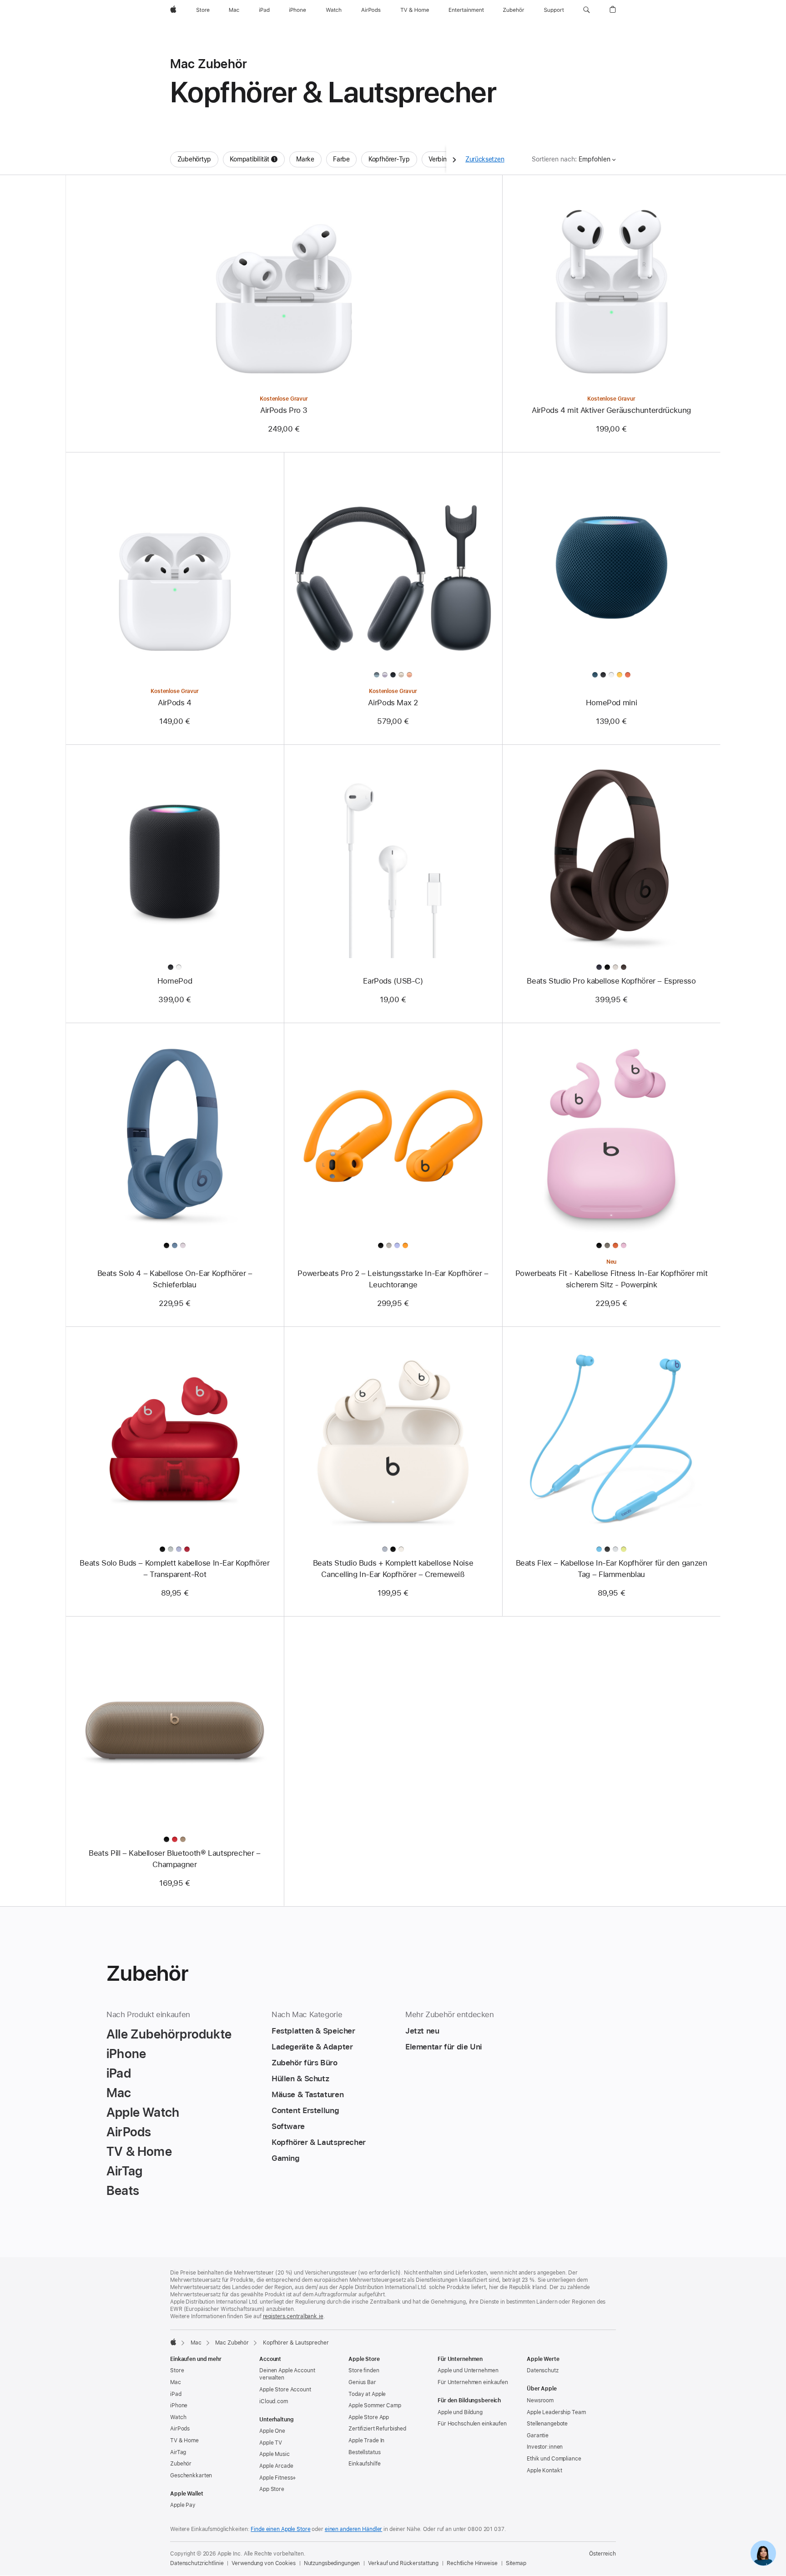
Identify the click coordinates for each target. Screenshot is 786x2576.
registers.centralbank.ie (293, 2316)
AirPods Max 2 (393, 703)
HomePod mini (612, 703)
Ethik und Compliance (554, 2459)
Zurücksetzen (485, 159)
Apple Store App (369, 2417)
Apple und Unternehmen (468, 2370)
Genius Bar (362, 2382)
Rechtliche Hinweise (472, 2563)
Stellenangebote (547, 2424)
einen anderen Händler (353, 2529)
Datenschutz (543, 2370)
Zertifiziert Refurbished (377, 2429)
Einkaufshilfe (364, 2464)
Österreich (602, 2554)
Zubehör (181, 2464)
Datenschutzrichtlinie (197, 2563)
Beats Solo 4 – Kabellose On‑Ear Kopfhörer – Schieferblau (175, 1279)
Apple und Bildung (460, 2412)
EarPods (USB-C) (393, 981)
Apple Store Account (285, 2390)
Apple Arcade (276, 2466)
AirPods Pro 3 (284, 410)
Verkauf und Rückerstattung (403, 2563)
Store (177, 2370)
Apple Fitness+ (278, 2478)
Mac (196, 2343)
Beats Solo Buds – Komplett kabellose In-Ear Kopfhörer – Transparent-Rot (174, 1569)
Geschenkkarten (191, 2476)
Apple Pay (183, 2505)
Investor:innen (545, 2447)
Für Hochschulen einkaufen (472, 2424)
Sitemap (516, 2563)
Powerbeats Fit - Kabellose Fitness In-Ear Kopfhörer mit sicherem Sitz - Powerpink (611, 1279)
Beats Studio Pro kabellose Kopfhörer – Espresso (611, 981)
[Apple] (173, 2342)
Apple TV (271, 2443)
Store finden (364, 2370)
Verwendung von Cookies (263, 2563)
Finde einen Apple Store (280, 2529)
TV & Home (184, 2440)
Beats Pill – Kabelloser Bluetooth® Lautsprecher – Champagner (175, 1859)
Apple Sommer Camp (375, 2405)
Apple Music (275, 2454)
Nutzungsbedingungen (332, 2563)
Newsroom (540, 2400)
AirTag (178, 2452)
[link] (763, 2553)
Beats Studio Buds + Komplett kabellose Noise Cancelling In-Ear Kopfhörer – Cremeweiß (393, 1569)
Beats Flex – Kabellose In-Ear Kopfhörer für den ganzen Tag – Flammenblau (612, 1569)
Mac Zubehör (232, 2343)
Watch (178, 2417)
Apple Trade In (366, 2440)
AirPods (180, 2429)
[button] (587, 10)
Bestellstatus (364, 2452)
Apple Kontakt (544, 2471)
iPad (176, 2394)
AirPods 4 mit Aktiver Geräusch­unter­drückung (611, 410)
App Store (272, 2489)
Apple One (272, 2431)
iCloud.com (274, 2401)
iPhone (179, 2405)
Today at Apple (367, 2394)
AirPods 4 (175, 703)
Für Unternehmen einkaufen (473, 2382)
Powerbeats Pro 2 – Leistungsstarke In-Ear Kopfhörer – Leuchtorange (393, 1279)
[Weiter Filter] (454, 159)
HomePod (175, 981)
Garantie (538, 2435)
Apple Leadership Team (556, 2412)
